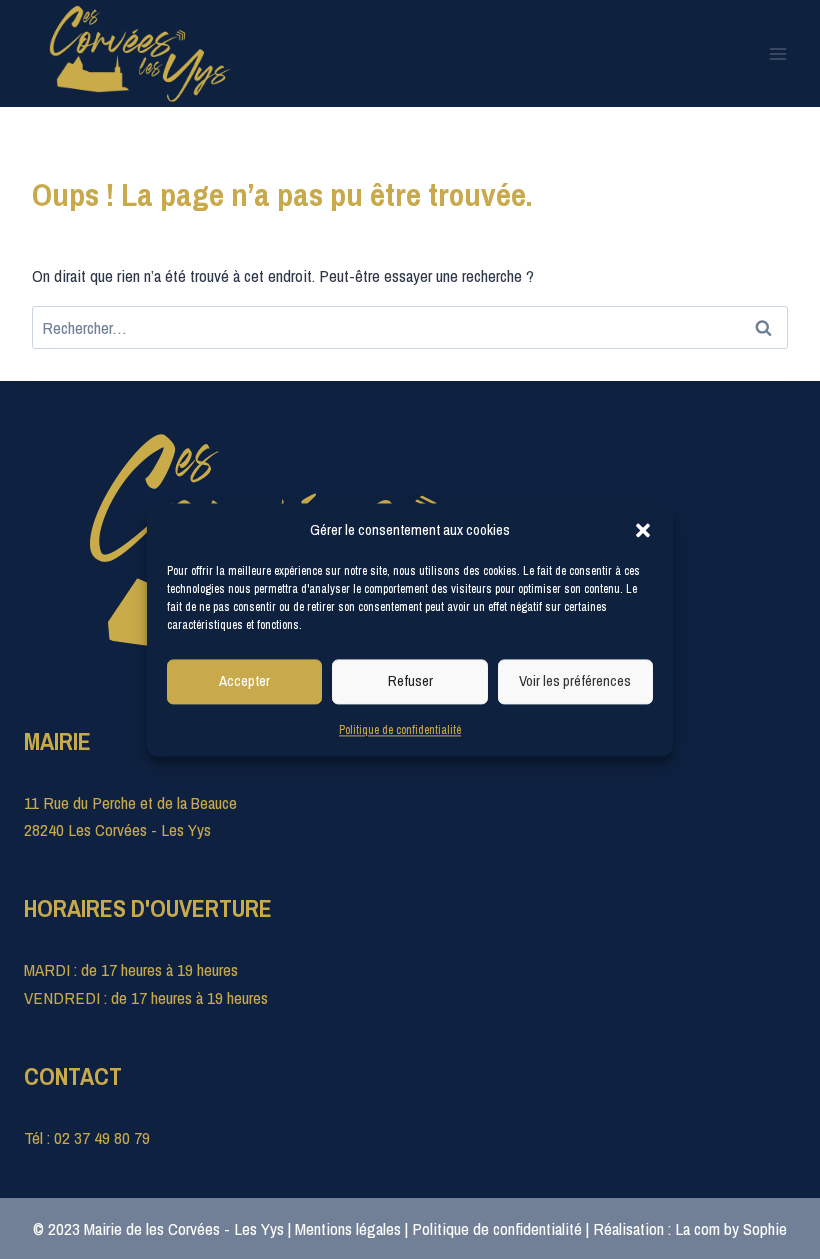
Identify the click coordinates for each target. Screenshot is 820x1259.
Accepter (244, 680)
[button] (643, 530)
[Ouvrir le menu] (777, 53)
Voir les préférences (575, 680)
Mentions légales (348, 1228)
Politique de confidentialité (400, 730)
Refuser (410, 680)
